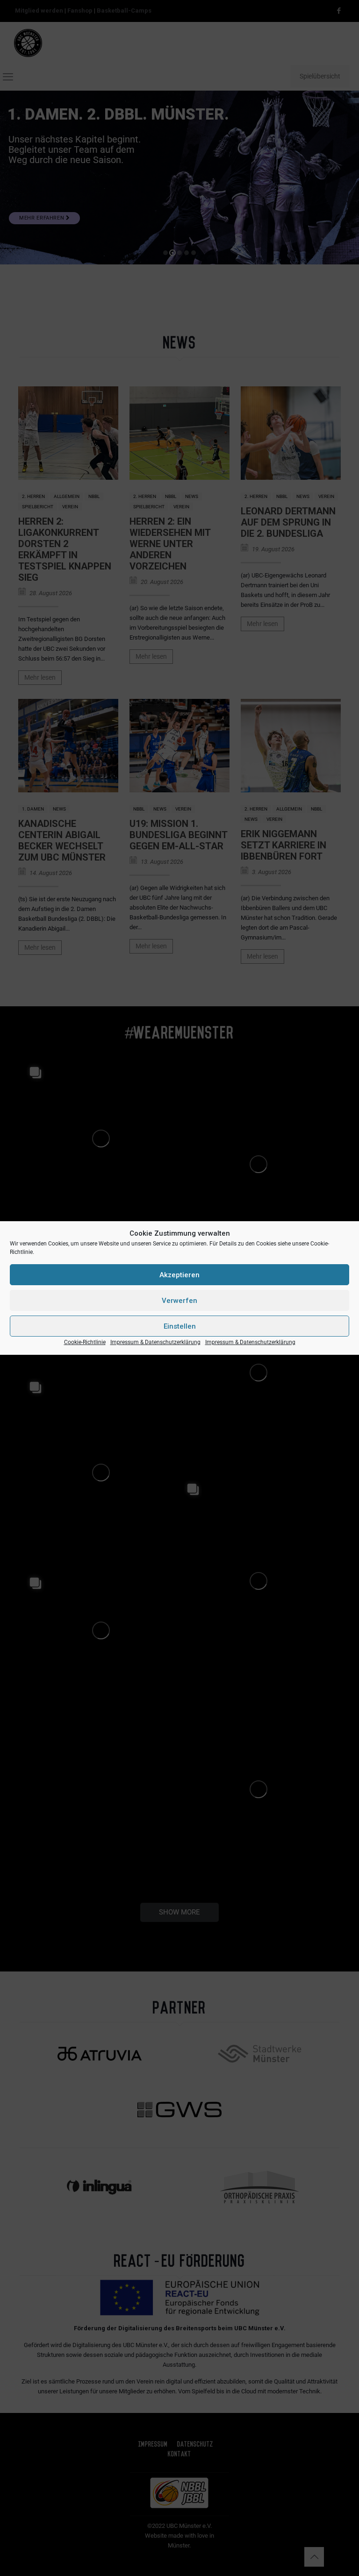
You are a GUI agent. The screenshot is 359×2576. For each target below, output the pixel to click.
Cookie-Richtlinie (85, 1342)
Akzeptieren (179, 1275)
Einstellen (180, 1326)
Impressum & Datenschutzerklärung (155, 1342)
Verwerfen (179, 1301)
